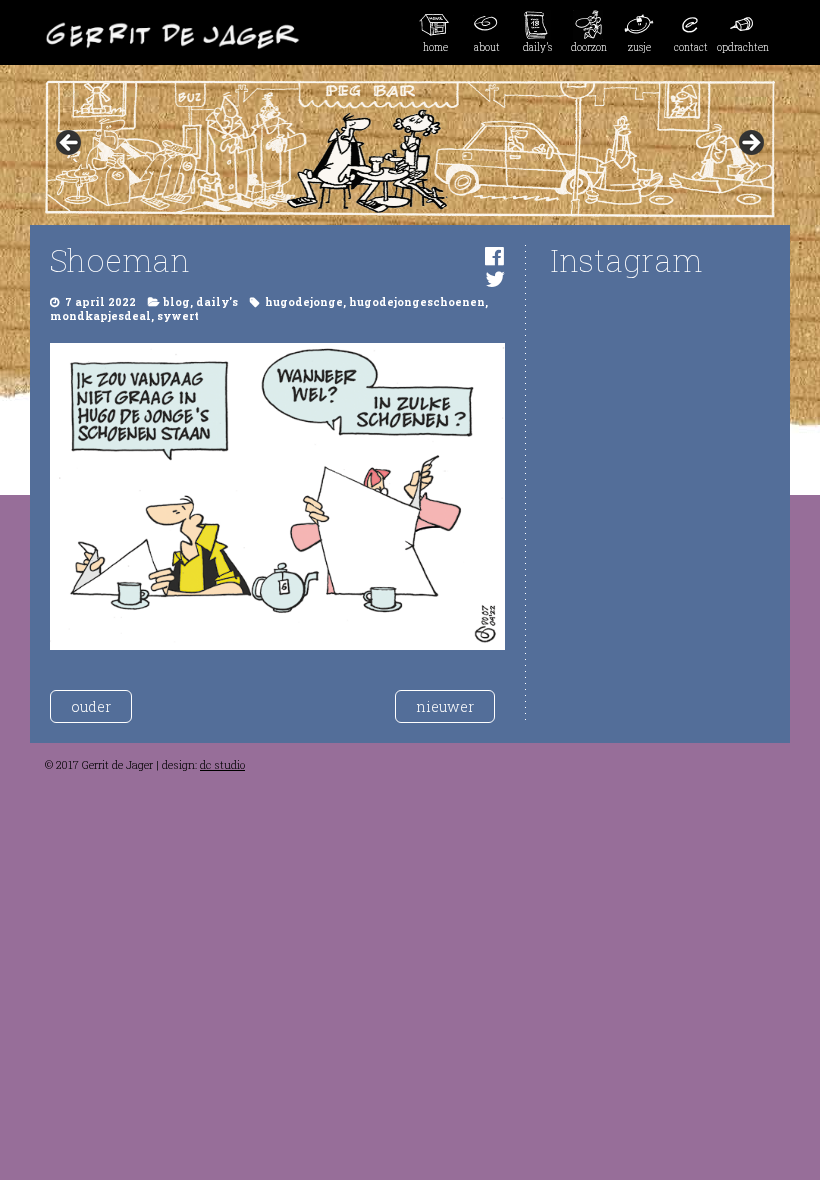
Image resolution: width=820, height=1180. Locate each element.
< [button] (70, 144)
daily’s (537, 47)
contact (691, 47)
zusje (639, 47)
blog (176, 302)
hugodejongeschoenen (417, 302)
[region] (410, 149)
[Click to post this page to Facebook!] (494, 255)
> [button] (750, 144)
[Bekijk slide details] (410, 149)
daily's (217, 302)
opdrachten (742, 47)
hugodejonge (304, 302)
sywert (178, 316)
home (435, 47)
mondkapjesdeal (100, 316)
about (487, 47)
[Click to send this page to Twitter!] (495, 278)
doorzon (589, 47)
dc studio (222, 765)
